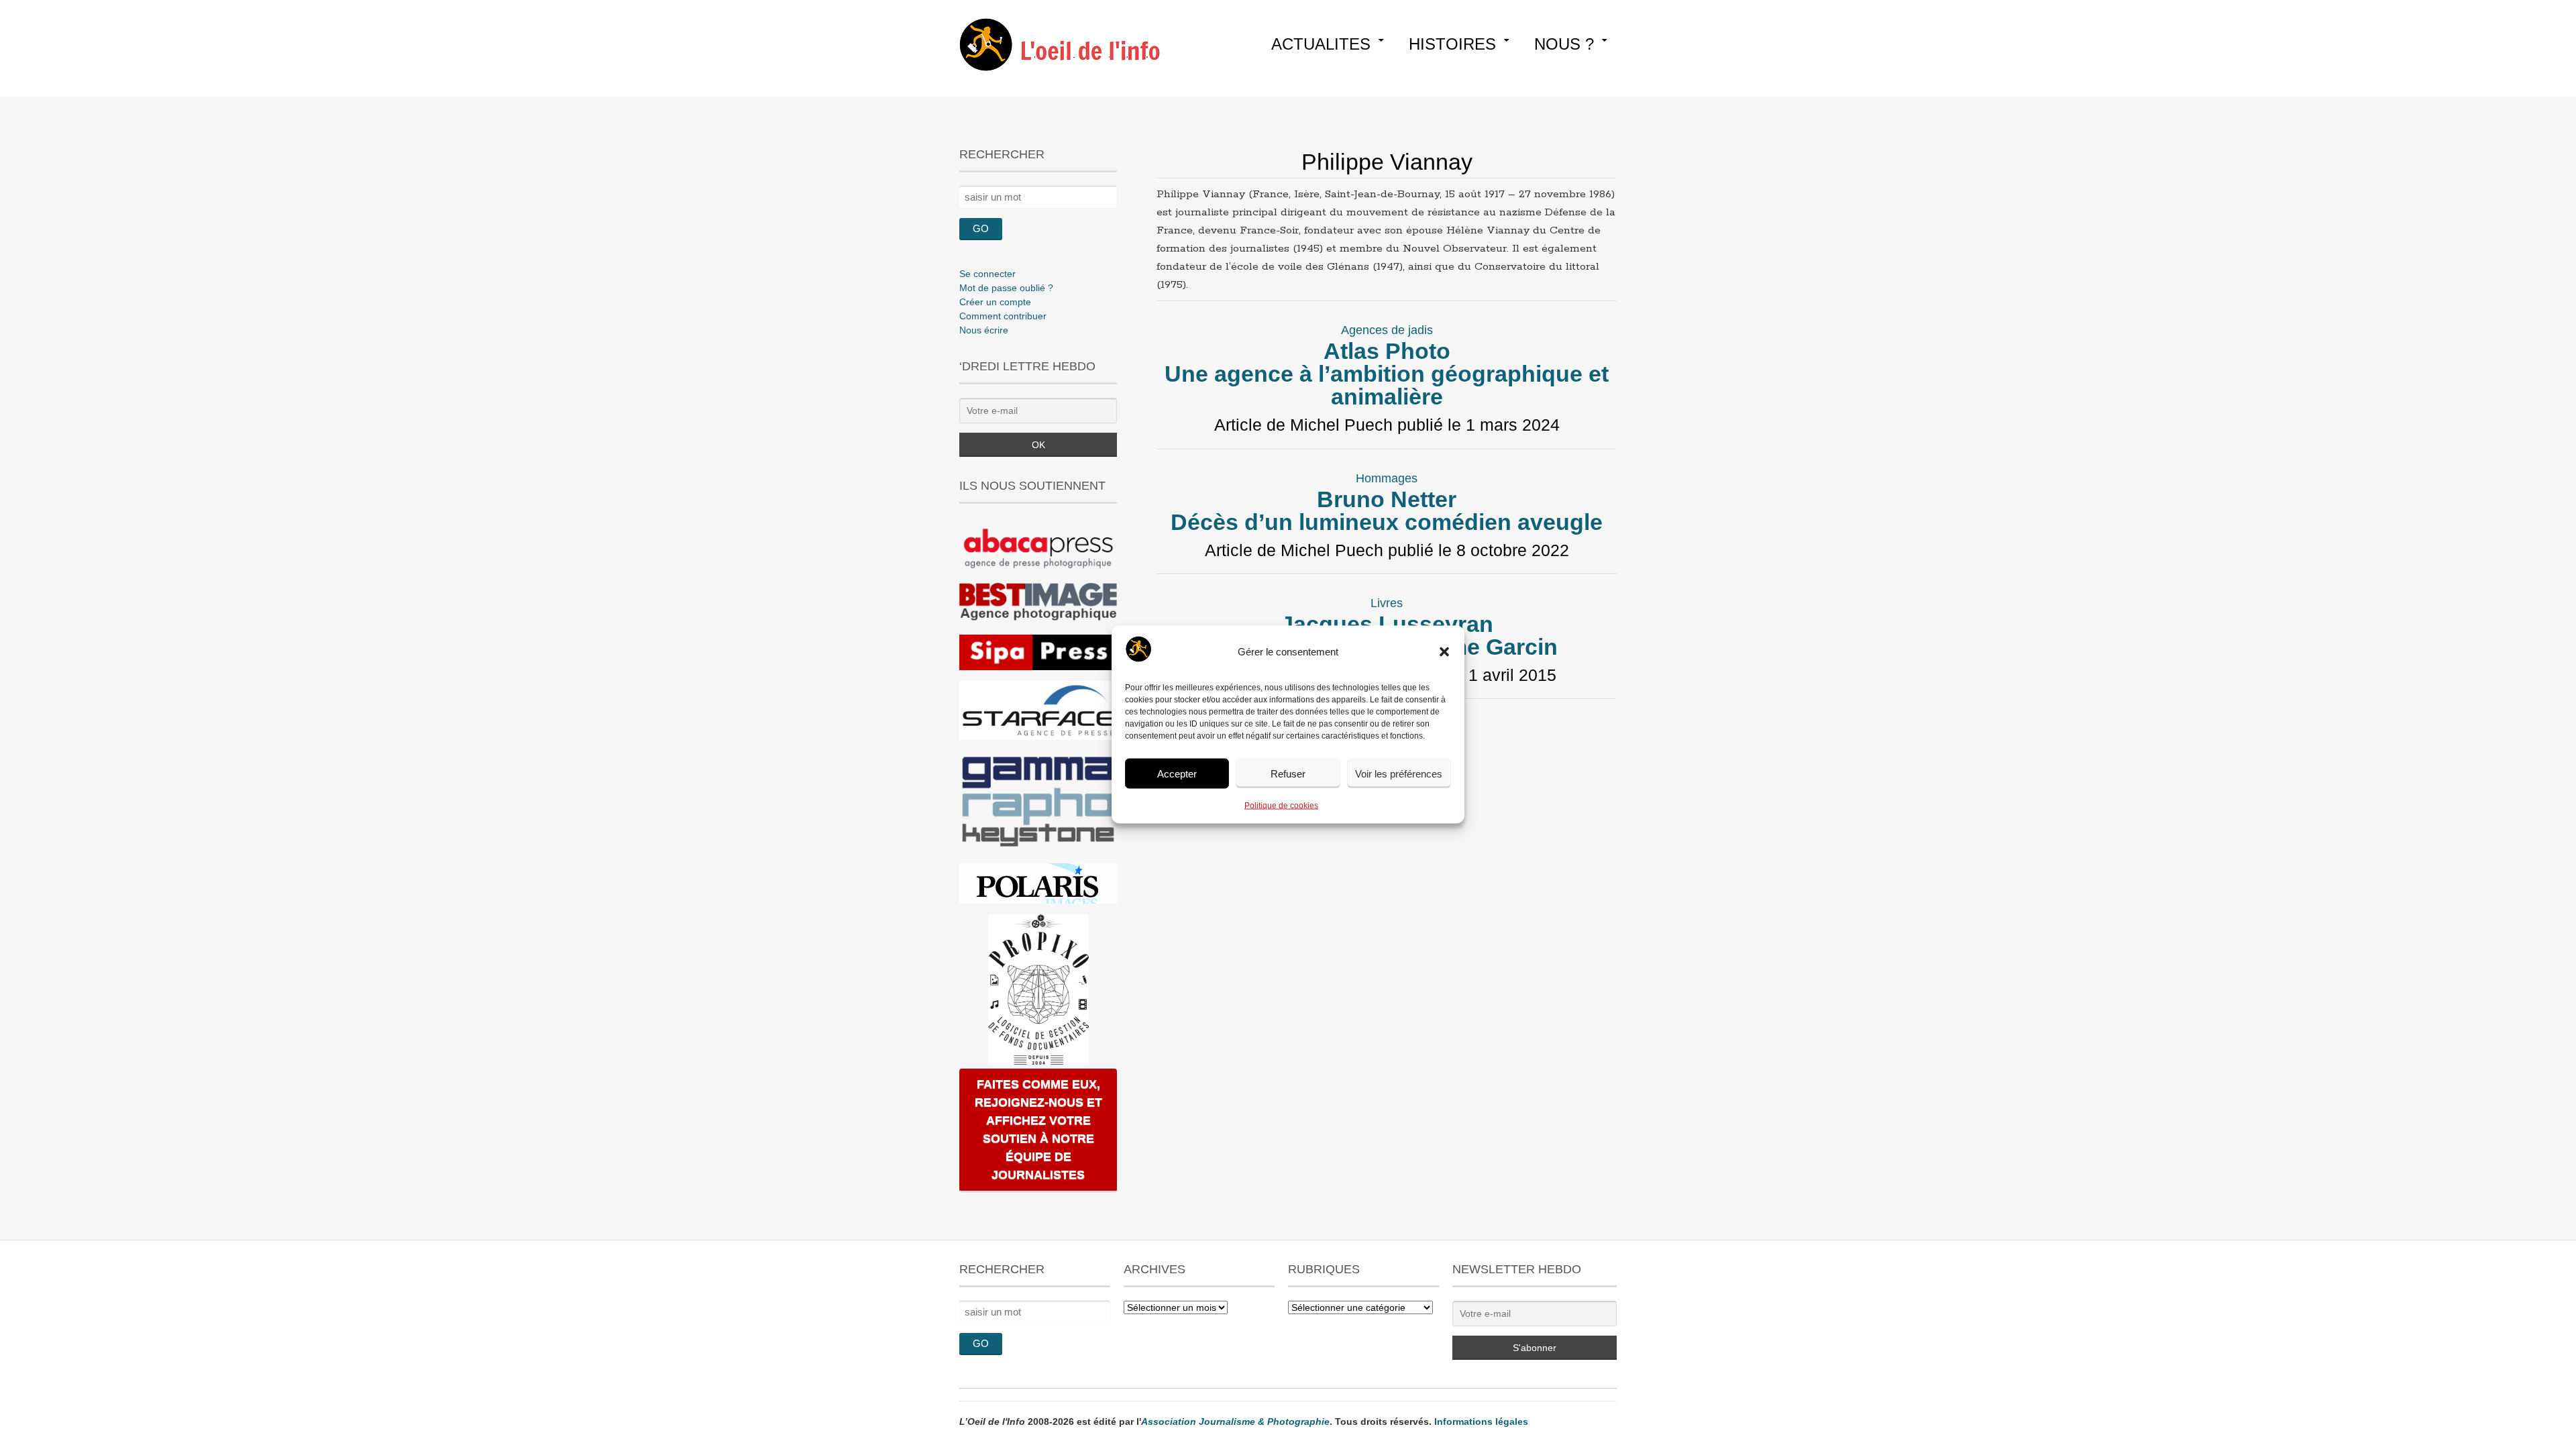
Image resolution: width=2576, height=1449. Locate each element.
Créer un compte (995, 302)
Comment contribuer (1003, 316)
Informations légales (1481, 1421)
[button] (1444, 652)
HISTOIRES (1452, 44)
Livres (1387, 603)
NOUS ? (1564, 44)
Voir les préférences (1399, 773)
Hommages (1387, 478)
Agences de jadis (1387, 330)
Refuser (1288, 773)
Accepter (1177, 773)
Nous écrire (984, 330)
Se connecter (987, 274)
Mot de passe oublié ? (1006, 288)
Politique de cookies (1281, 806)
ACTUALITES (1321, 44)
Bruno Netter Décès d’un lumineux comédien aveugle (1387, 511)
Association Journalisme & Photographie (1235, 1421)
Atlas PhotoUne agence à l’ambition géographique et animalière (1387, 374)
